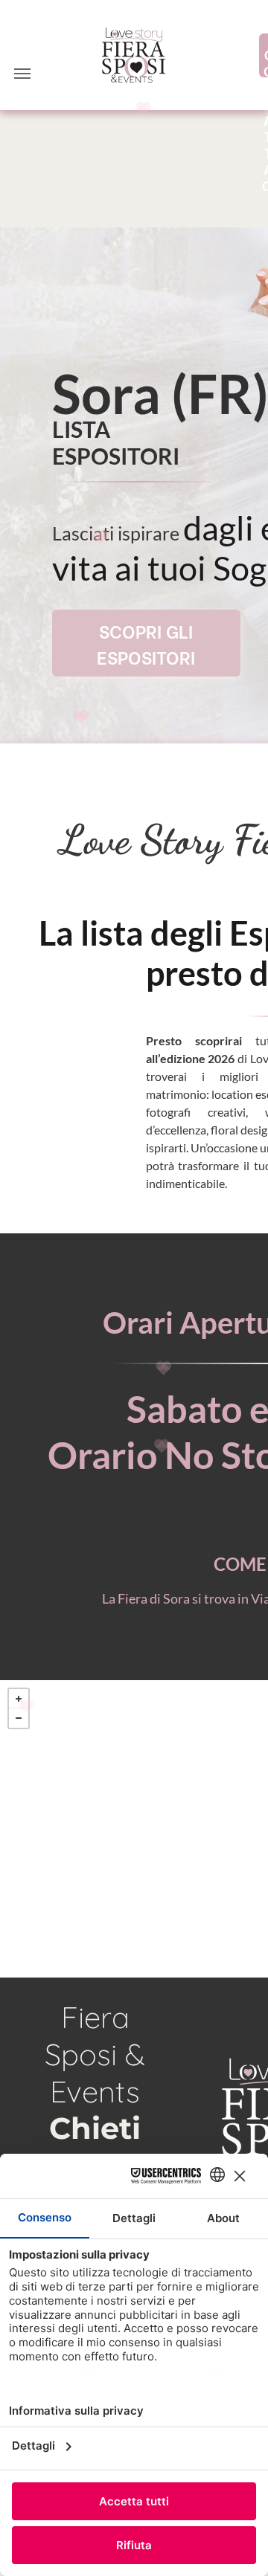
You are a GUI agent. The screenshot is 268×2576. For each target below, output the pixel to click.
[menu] (22, 74)
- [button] (19, 1718)
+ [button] (19, 1699)
